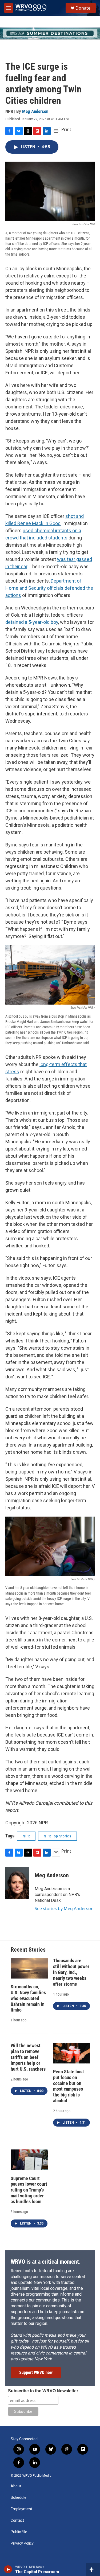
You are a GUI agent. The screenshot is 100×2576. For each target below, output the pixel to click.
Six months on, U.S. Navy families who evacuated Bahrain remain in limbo (28, 1998)
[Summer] (50, 33)
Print (66, 129)
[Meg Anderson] (17, 1883)
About (16, 2486)
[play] (8, 2569)
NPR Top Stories (57, 1836)
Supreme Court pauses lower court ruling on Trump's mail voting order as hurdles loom (29, 2190)
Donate (83, 8)
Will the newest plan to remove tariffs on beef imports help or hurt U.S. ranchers (28, 2057)
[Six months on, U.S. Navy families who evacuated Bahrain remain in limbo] (29, 1968)
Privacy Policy (22, 2543)
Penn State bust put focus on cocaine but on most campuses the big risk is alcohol (69, 2086)
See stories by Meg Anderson (64, 1909)
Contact (17, 2520)
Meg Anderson (35, 111)
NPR (26, 1836)
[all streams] (93, 2569)
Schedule (19, 2498)
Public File (19, 2532)
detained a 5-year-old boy (32, 622)
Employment (21, 2509)
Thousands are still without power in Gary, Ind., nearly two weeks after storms (71, 1972)
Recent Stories (28, 1950)
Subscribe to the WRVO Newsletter (43, 2391)
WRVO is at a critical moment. (46, 2262)
